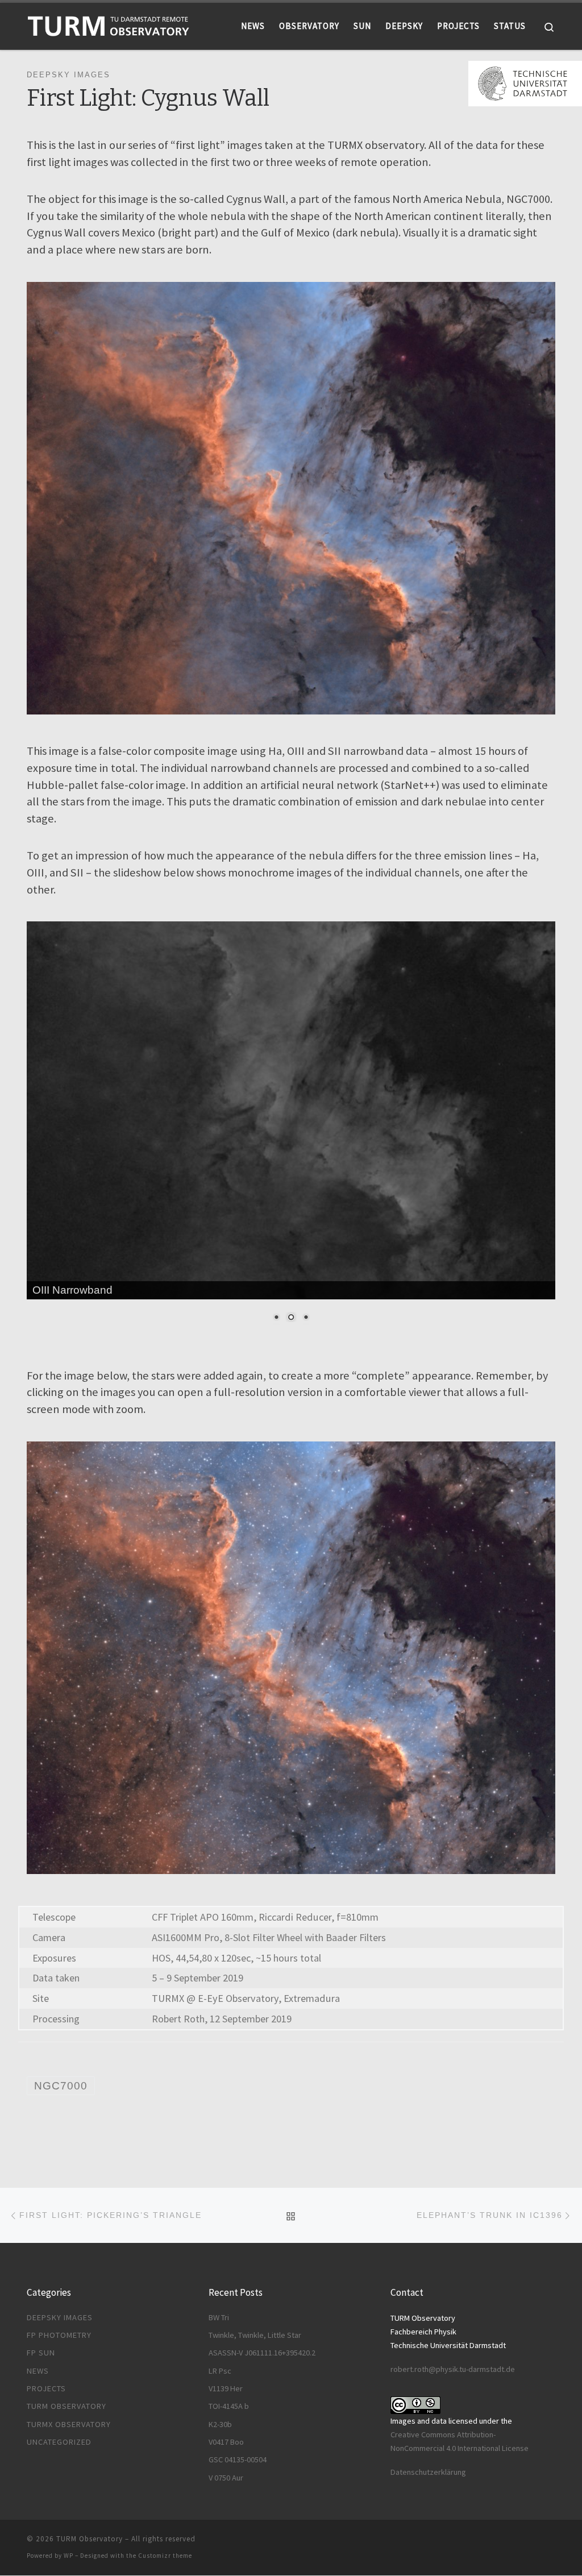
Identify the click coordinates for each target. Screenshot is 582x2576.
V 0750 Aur (226, 2478)
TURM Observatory (66, 2406)
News (38, 2371)
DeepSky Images (60, 2317)
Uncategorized (59, 2442)
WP (68, 2556)
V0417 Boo (226, 2442)
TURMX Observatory (69, 2424)
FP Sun (41, 2353)
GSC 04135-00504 (238, 2459)
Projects (46, 2388)
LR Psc (220, 2371)
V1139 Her (226, 2388)
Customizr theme (165, 2556)
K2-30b (220, 2424)
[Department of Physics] (525, 82)
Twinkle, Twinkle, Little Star (255, 2335)
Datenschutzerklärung (428, 2472)
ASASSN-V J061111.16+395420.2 (262, 2353)
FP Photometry (59, 2335)
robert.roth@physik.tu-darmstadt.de (453, 2369)
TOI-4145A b (229, 2406)
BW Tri (219, 2317)
